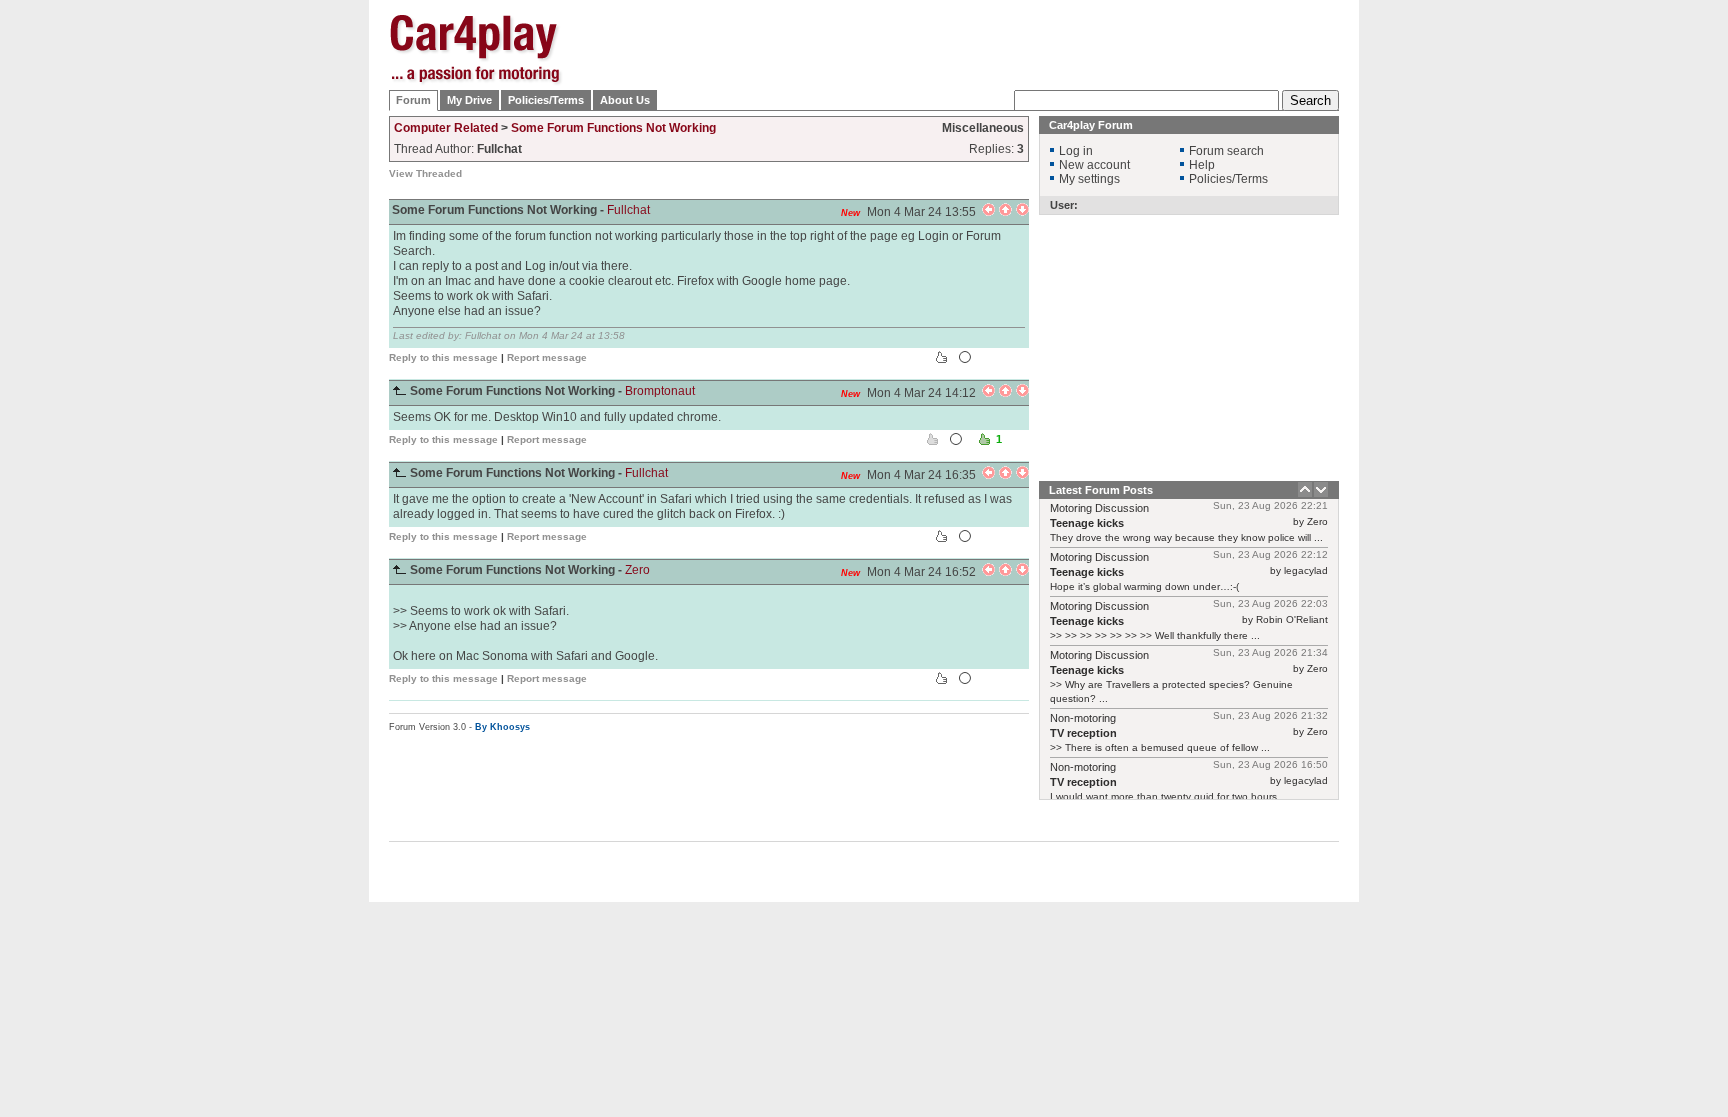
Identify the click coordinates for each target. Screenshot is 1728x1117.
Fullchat (628, 210)
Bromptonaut (660, 391)
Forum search (1226, 151)
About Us (625, 100)
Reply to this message (443, 357)
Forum (413, 100)
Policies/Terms (546, 100)
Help (1202, 165)
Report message (547, 357)
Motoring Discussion (1099, 508)
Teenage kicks (1087, 523)
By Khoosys (502, 727)
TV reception (1083, 733)
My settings (1089, 179)
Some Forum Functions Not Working (613, 128)
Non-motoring (1083, 718)
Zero (637, 570)
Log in (1076, 151)
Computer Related (446, 128)
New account (1094, 165)
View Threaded (425, 173)
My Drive (469, 100)
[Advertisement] (1439, 315)
